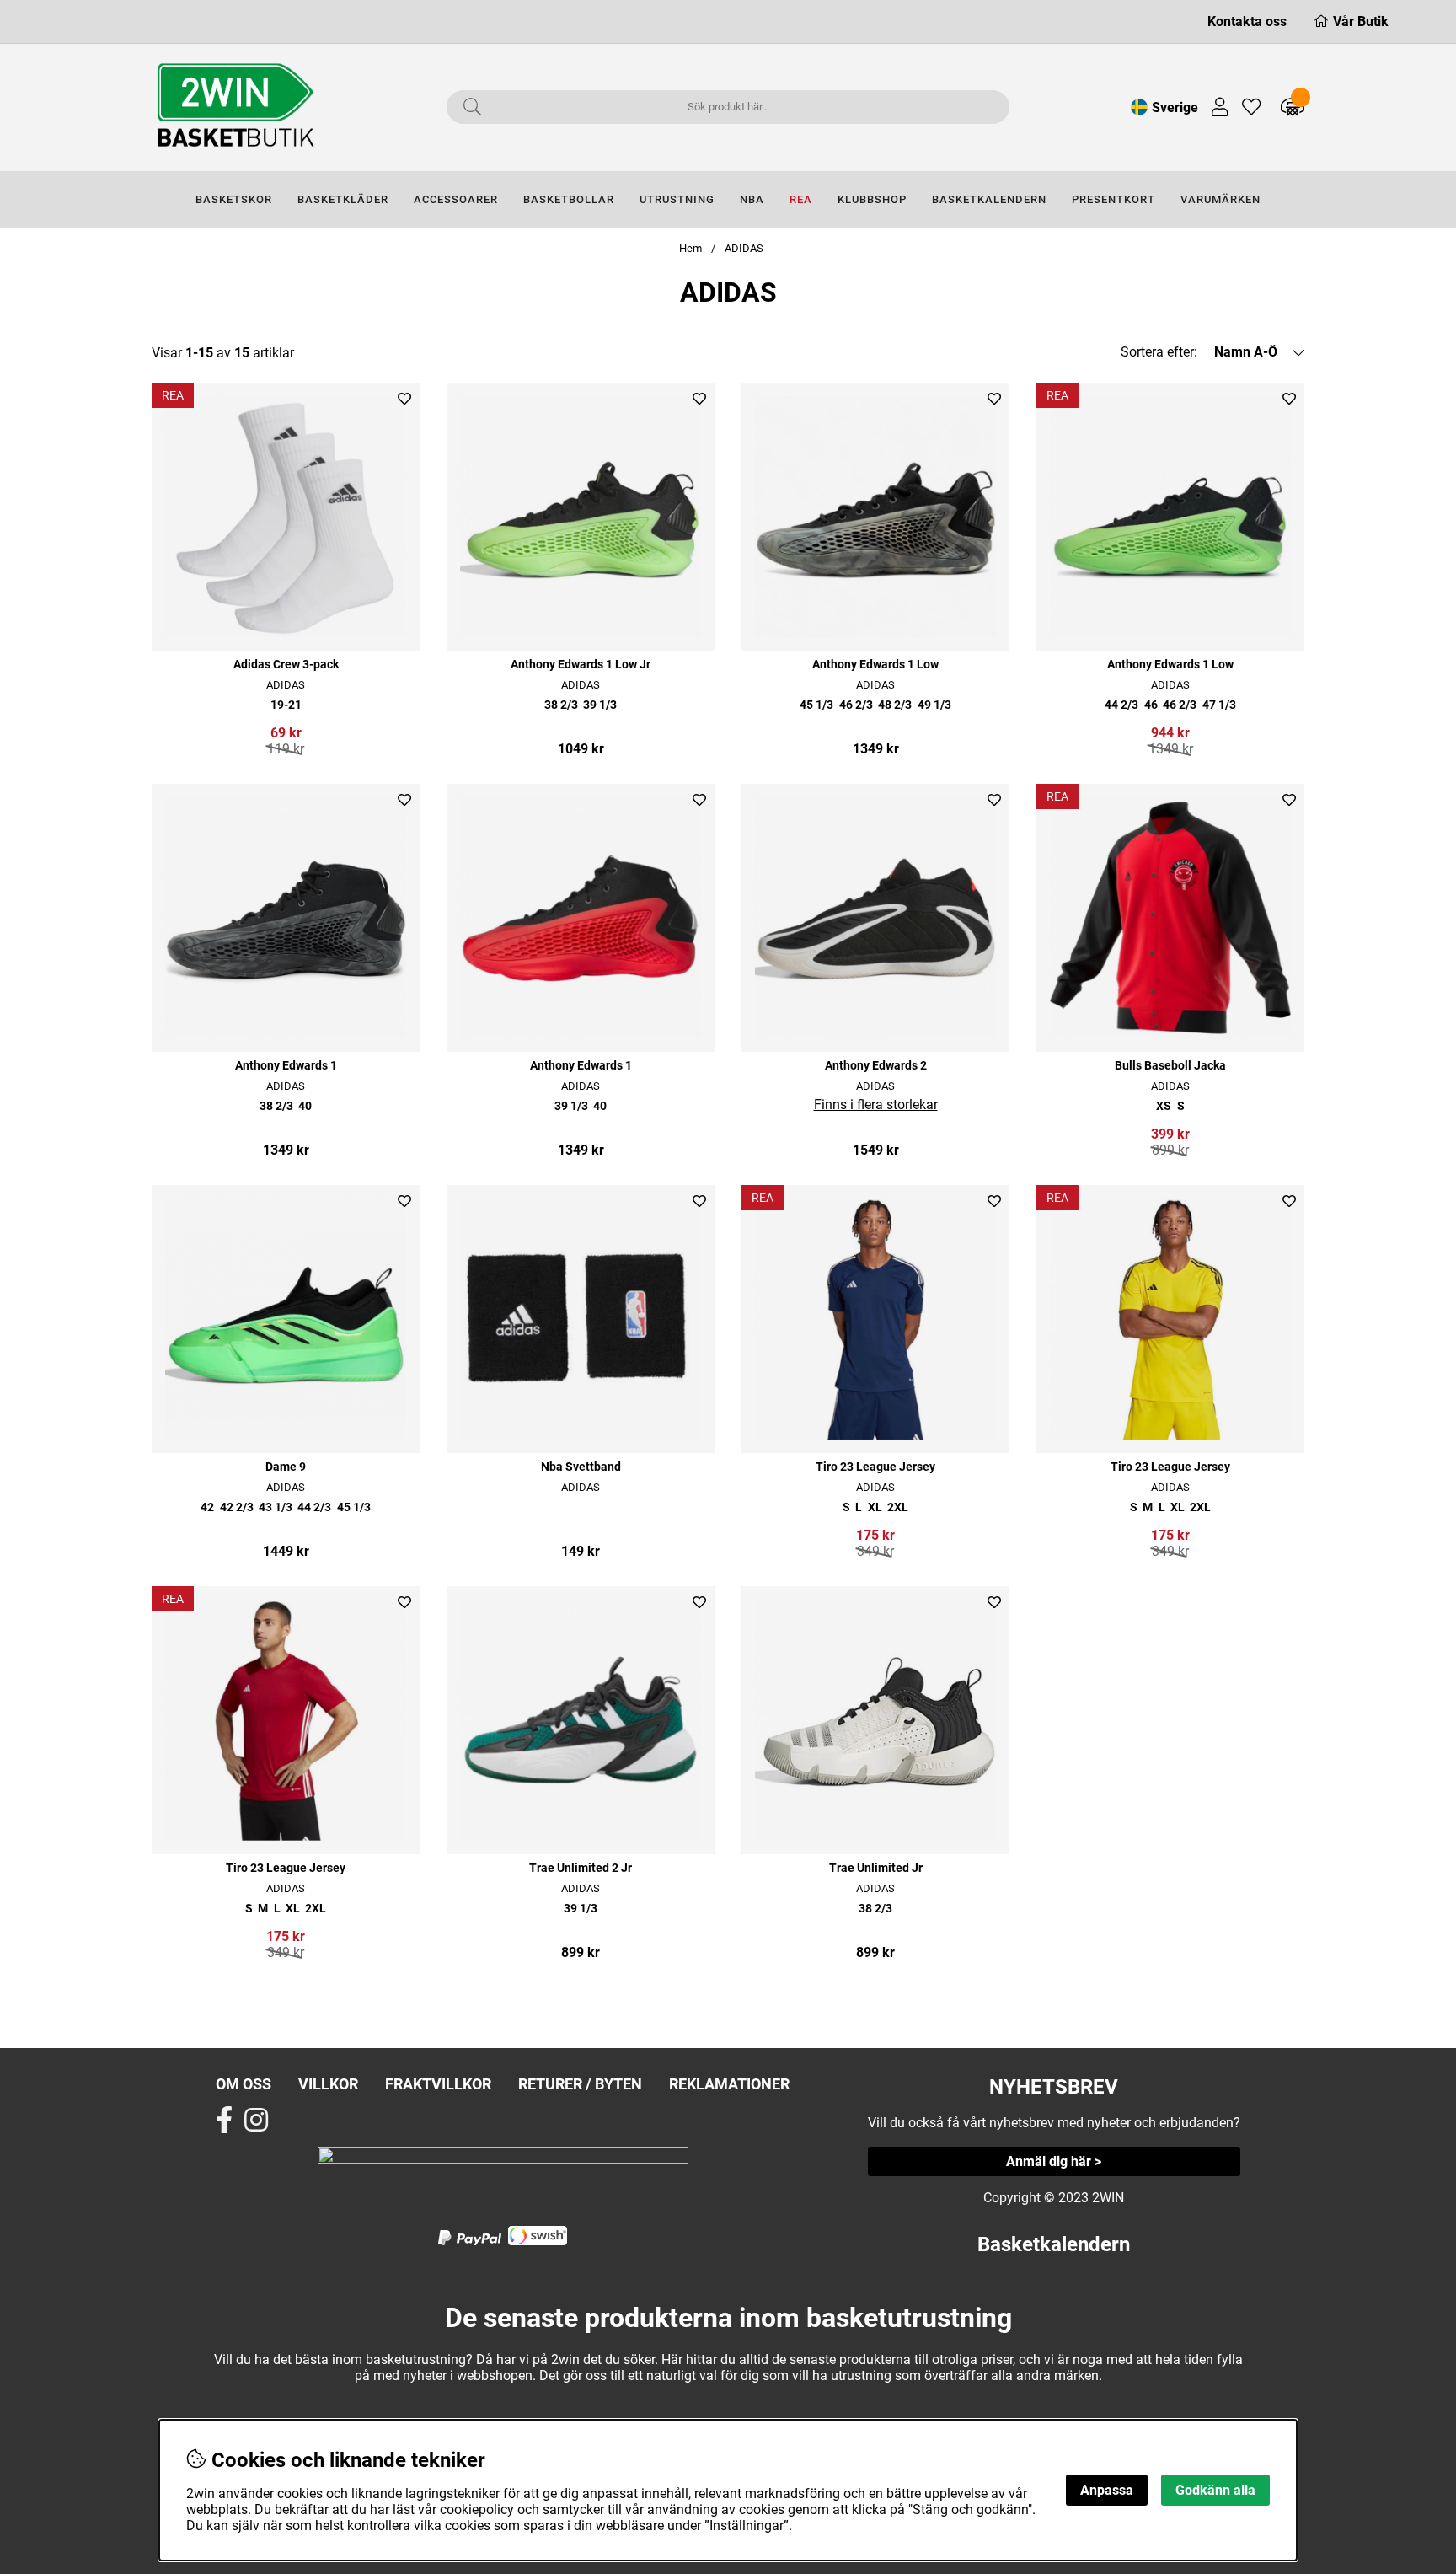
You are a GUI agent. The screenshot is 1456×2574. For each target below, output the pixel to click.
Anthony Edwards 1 (286, 1066)
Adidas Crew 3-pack (286, 665)
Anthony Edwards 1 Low (875, 665)
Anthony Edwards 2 (876, 1066)
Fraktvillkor (438, 2084)
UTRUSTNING (677, 199)
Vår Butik (1361, 21)
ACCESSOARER (456, 199)
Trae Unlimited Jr (876, 1868)
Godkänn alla (1215, 2490)
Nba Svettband (581, 1467)
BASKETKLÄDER (343, 199)
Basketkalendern (1054, 2244)
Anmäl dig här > (1054, 2161)
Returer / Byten (580, 2084)
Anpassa (1107, 2490)
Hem (691, 248)
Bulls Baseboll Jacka (1170, 1066)
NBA (752, 199)
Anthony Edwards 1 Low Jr (581, 665)
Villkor (328, 2084)
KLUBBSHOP (872, 199)
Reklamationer (729, 2084)
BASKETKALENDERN (989, 199)
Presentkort (1113, 199)
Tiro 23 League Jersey (875, 1467)
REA (801, 199)
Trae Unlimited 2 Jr (581, 1868)
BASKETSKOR (234, 199)
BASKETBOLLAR (569, 199)
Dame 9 (286, 1467)
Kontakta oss (1247, 21)
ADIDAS (744, 248)
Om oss (244, 2084)
